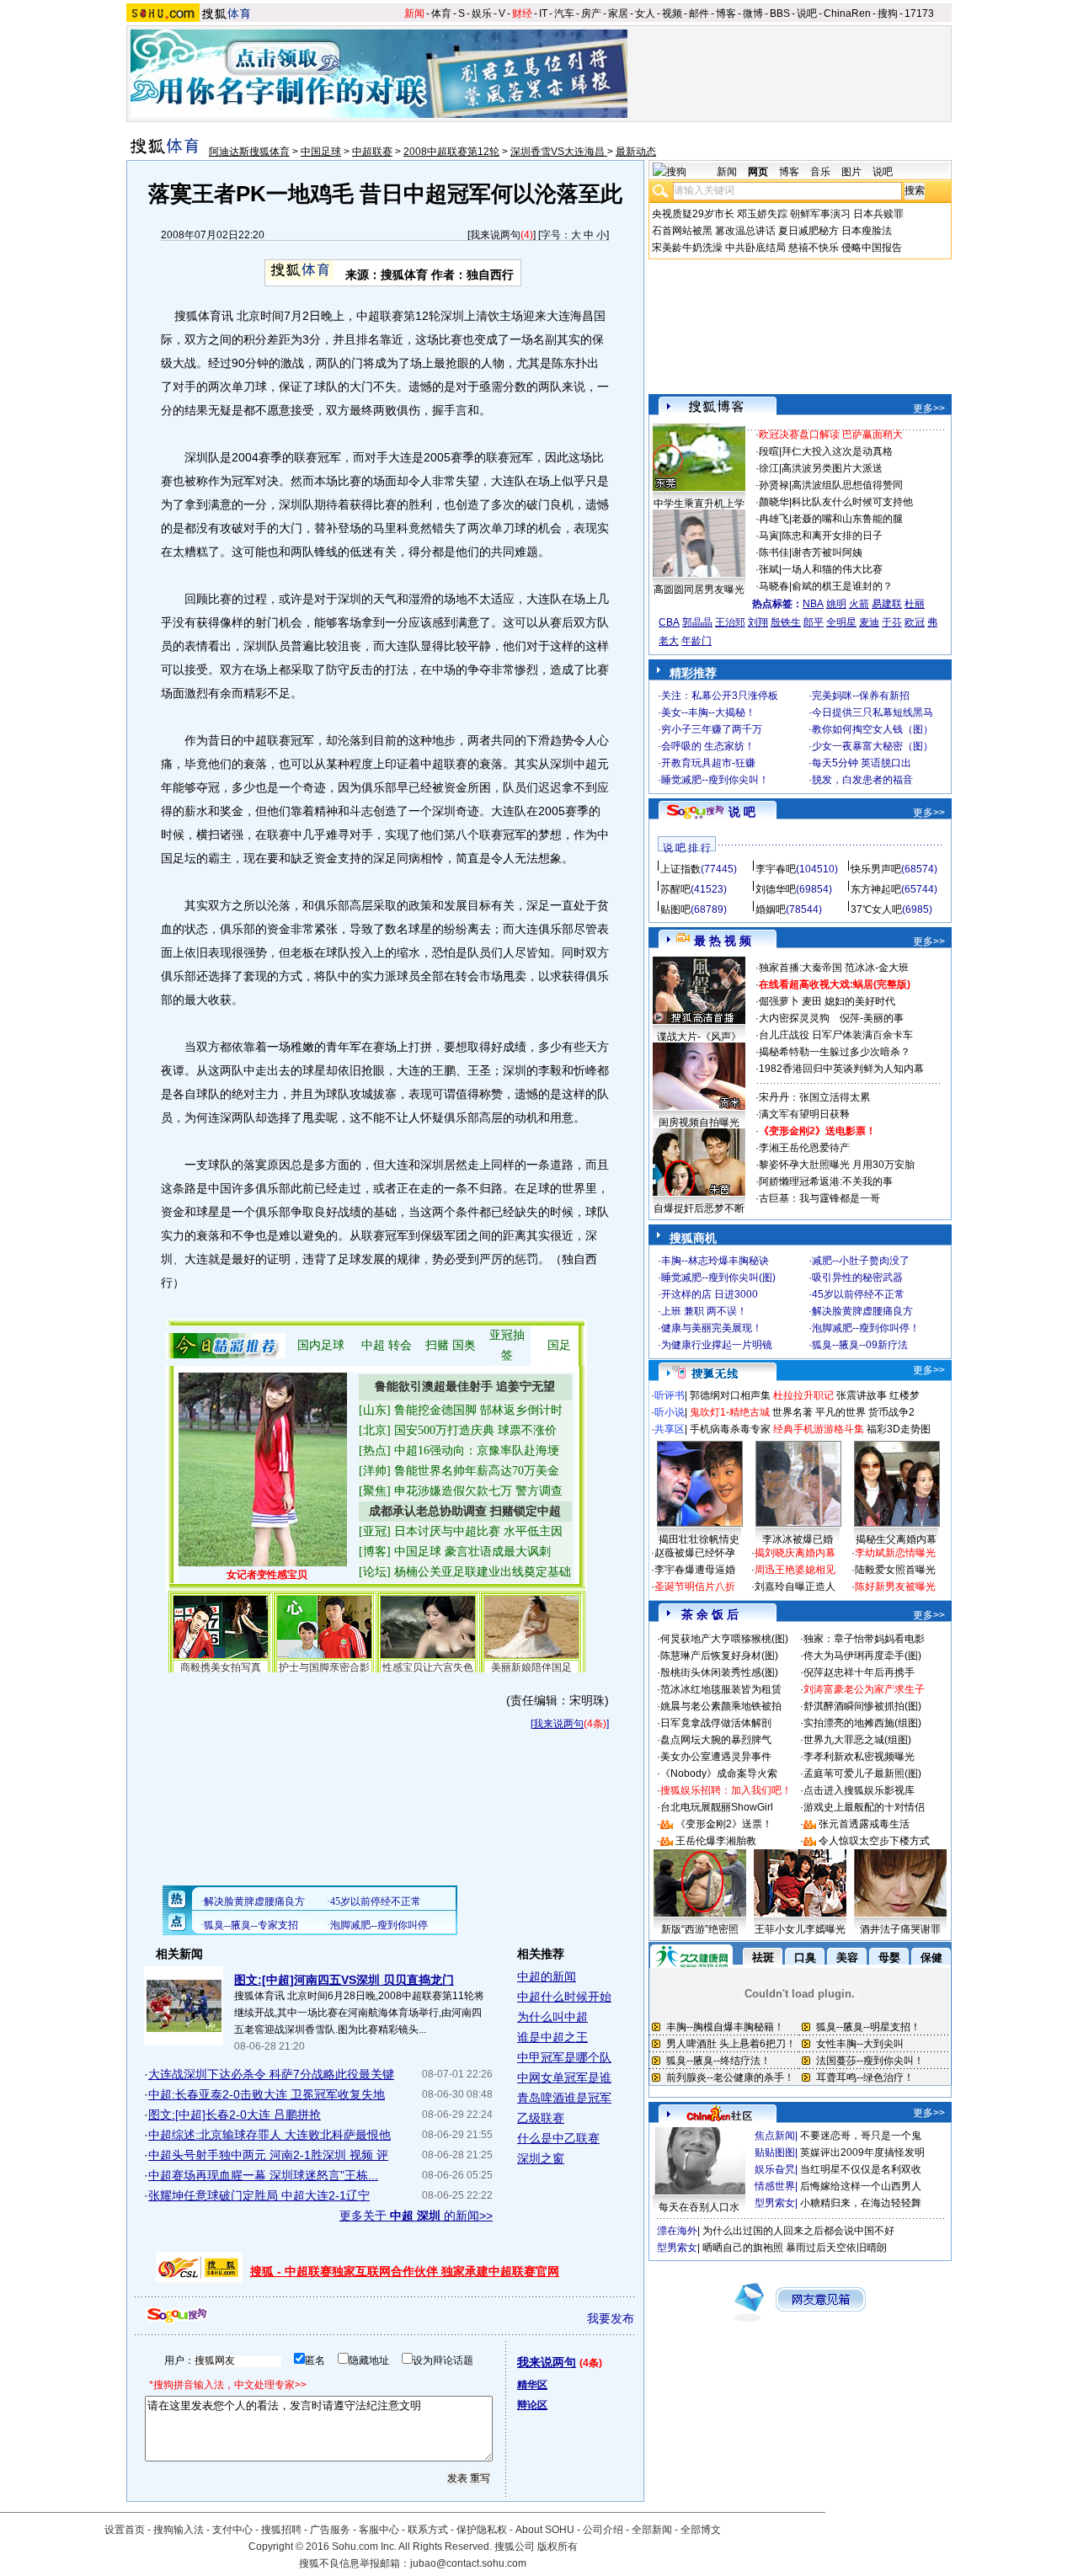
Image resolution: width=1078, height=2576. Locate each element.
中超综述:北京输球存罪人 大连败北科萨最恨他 (269, 2135)
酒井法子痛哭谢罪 (900, 1929)
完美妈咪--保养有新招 (861, 696)
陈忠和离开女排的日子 (832, 536)
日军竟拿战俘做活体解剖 (716, 1723)
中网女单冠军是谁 (564, 2077)
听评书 (670, 1395)
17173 (919, 13)
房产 (591, 13)
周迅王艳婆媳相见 (795, 1570)
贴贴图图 (775, 2152)
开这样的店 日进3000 (710, 1294)
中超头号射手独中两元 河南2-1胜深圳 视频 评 (268, 2155)
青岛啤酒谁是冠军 (564, 2098)
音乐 (820, 172)
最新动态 (636, 152)
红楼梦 (905, 1395)
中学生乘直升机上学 (699, 504)
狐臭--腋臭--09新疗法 (860, 1345)
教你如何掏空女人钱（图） (873, 729)
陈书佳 (774, 552)
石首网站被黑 (682, 231)
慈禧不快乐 (814, 248)
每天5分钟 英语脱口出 (862, 763)
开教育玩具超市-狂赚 (708, 763)
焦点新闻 (775, 2136)
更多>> (929, 408)
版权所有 (558, 2547)
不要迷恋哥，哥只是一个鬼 (861, 2136)
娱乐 (482, 13)
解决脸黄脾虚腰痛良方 (862, 1311)
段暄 (769, 451)
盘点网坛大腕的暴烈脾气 (716, 1740)
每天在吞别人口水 (699, 2207)
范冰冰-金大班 (877, 968)
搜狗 (888, 13)
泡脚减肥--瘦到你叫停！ (866, 1328)
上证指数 (680, 869)
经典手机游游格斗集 (819, 1429)
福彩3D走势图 (899, 1429)
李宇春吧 (776, 869)
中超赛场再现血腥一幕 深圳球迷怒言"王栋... (263, 2175)
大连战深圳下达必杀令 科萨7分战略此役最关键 (271, 2074)
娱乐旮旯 (775, 2169)
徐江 (769, 468)
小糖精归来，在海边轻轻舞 (861, 2203)
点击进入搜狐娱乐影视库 (859, 1790)
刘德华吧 (776, 889)
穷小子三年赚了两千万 (712, 729)
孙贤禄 (774, 485)
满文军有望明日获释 (804, 1114)
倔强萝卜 (779, 1001)
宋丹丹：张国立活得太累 (814, 1097)
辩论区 (532, 2405)
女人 (645, 13)
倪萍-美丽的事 (872, 1018)
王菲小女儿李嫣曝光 (800, 1929)
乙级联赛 (541, 2118)
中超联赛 (372, 152)
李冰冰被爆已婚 (798, 1539)
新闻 (414, 13)
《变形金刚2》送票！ (724, 1824)
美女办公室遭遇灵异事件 (716, 1757)
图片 (851, 172)
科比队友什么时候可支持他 (852, 502)
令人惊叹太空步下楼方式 (874, 1841)
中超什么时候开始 (564, 1997)
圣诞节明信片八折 (695, 1587)
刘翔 (758, 622)
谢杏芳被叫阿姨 (827, 552)
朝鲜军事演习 (820, 214)
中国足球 (321, 152)
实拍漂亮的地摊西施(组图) (862, 1723)
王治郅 (730, 622)
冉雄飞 (774, 519)
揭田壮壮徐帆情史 (699, 1539)
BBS (780, 13)
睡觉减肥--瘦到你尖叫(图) (718, 1277)
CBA (669, 622)
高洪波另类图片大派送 (832, 468)
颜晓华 (774, 502)
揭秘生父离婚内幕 (896, 1539)
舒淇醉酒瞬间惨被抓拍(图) (862, 1706)
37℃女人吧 (876, 909)
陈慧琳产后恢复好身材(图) (719, 1656)
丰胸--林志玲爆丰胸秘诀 (715, 1261)
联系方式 (428, 2530)
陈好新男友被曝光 (895, 1587)
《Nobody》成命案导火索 (719, 1773)
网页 (758, 172)
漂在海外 (677, 2231)
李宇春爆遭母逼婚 (695, 1570)
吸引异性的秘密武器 (857, 1277)
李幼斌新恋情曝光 (895, 1553)
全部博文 (701, 2530)
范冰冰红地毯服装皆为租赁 (721, 1689)
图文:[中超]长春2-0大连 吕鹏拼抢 (235, 2115)
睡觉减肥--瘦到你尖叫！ (715, 780)
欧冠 (915, 622)
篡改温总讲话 (745, 231)
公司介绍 (603, 2530)
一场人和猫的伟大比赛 (832, 569)
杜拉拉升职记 (803, 1395)
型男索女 (775, 2203)
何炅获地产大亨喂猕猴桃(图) (724, 1639)
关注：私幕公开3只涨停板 (720, 696)
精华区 (532, 2385)
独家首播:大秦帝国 (800, 968)
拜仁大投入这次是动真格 (837, 451)
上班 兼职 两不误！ (704, 1311)
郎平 (814, 622)
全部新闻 (652, 2530)
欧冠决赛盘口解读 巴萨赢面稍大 (831, 435)
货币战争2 (891, 1412)
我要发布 (611, 2318)
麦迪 (869, 622)
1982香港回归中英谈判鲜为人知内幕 (841, 1069)
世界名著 (792, 1412)
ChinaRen (847, 13)
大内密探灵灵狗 (794, 1018)
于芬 (892, 622)
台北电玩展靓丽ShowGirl (717, 1807)
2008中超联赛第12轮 (451, 152)
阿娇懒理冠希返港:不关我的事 (826, 1181)
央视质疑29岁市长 (693, 214)
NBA (813, 604)
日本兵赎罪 (878, 214)
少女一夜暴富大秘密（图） (873, 746)
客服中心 (379, 2530)
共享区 (670, 1429)
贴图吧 (675, 909)
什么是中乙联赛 (558, 2138)
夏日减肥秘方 (808, 231)
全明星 (841, 622)
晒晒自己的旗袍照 (743, 2248)
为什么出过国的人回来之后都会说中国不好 (798, 2231)
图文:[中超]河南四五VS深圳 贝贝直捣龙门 (344, 1980)
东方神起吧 (876, 889)
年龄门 (696, 641)
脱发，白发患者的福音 (862, 780)
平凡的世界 (841, 1412)
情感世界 (775, 2186)
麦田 (812, 1001)
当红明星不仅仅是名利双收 (861, 2169)
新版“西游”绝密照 (700, 1929)
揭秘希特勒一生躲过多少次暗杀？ (835, 1052)
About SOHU (545, 2530)
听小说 (670, 1412)
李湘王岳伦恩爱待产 (804, 1148)
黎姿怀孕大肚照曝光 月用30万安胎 (837, 1165)
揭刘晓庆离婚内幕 (795, 1553)
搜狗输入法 (179, 2530)
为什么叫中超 (552, 2017)
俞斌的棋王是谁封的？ (842, 586)
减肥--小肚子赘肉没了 (861, 1261)
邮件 (699, 13)
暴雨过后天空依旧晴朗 (836, 2248)
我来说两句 (495, 235)
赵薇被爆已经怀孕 (695, 1553)
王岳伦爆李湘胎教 (716, 1841)
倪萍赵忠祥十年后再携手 (859, 1672)
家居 (618, 13)
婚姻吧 (771, 909)
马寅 (769, 536)
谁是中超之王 (552, 2037)
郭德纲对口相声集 (730, 1395)
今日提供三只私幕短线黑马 (873, 712)
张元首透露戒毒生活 (864, 1824)
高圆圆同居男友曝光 (699, 589)
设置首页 (125, 2530)
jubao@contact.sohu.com (468, 2563)
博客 (726, 13)
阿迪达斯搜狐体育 (249, 152)
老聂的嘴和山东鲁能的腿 (847, 519)
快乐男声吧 (876, 869)
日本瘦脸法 (867, 231)
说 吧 (742, 812)
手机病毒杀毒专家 (730, 1429)
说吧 (807, 13)
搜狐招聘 (281, 2530)
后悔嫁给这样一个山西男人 (861, 2186)
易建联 (887, 604)
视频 (672, 13)
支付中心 (232, 2530)
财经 (522, 13)
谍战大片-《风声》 (699, 1037)
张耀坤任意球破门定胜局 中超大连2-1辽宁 (259, 2195)
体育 (441, 13)
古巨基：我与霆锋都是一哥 (819, 1198)
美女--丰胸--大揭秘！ (708, 712)
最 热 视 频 (723, 941)
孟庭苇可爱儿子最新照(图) (862, 1773)
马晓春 (774, 586)
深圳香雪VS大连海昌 (559, 152)
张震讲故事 (862, 1395)
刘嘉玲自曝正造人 (795, 1587)
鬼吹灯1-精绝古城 (730, 1412)
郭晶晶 (697, 622)
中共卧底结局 (755, 248)
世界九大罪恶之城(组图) (857, 1740)
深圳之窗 (541, 2158)
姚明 (836, 604)
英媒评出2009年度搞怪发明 (862, 2152)
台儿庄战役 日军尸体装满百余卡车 (836, 1035)
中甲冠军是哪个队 (564, 2057)
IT (543, 13)
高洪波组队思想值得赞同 (847, 485)
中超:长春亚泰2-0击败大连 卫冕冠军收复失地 (267, 2094)
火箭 (859, 604)
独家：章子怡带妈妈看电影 (864, 1639)
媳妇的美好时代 (860, 1001)
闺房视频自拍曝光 (699, 1123)
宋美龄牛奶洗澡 (687, 248)
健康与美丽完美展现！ (712, 1328)
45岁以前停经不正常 (858, 1294)
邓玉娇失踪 (762, 214)
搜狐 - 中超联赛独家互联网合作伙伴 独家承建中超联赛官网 (405, 2271)
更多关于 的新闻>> (416, 2216)
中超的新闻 (547, 1976)
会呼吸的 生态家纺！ (708, 746)
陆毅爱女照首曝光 (895, 1570)
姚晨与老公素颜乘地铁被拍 (721, 1706)
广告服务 (330, 2530)
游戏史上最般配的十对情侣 (864, 1807)
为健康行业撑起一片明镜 (717, 1345)
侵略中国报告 (872, 248)
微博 (753, 13)
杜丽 (915, 604)
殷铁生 (786, 622)
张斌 (769, 569)
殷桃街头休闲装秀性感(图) (719, 1672)
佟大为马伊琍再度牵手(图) (862, 1656)
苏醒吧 (675, 889)
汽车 (564, 13)
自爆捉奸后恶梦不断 (699, 1208)
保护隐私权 (482, 2530)
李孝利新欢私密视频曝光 (859, 1757)
